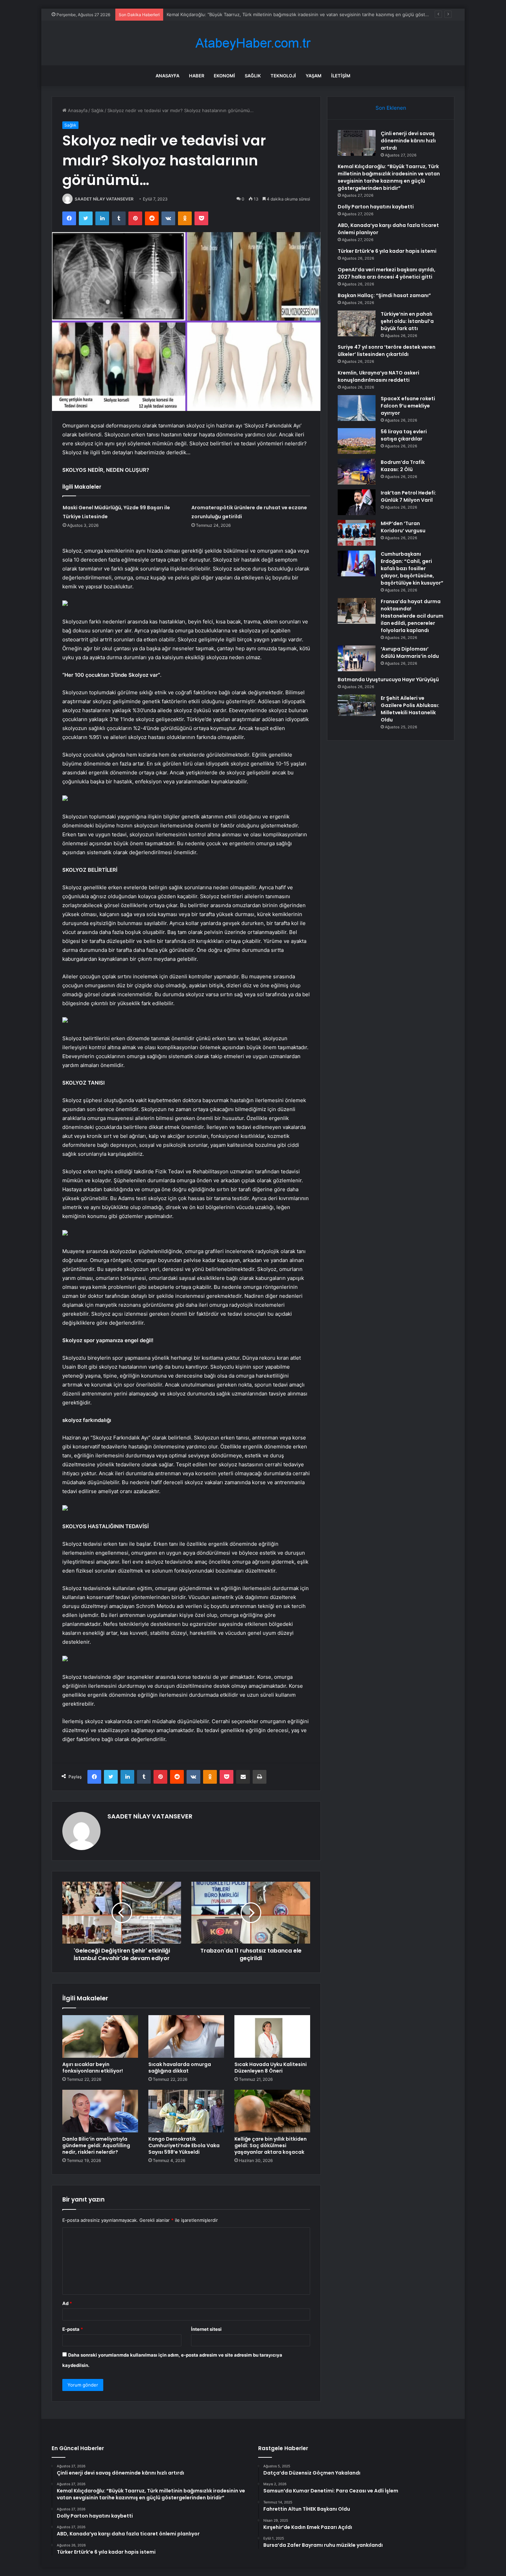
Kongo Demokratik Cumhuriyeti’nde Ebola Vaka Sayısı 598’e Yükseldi (184, 2145)
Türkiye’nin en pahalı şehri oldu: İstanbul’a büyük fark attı (407, 321)
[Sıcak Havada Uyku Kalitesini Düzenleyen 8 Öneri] (272, 2036)
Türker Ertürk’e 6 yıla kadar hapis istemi (387, 251)
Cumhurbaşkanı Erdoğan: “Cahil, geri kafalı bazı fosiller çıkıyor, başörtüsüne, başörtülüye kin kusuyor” (412, 568)
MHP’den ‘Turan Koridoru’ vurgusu (403, 527)
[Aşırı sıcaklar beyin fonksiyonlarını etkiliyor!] (100, 2036)
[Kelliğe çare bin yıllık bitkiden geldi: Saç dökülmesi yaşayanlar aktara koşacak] (272, 2111)
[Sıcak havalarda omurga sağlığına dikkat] (186, 2036)
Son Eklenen (391, 108)
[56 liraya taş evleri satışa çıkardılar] (357, 441)
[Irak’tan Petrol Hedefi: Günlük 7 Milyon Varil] (357, 502)
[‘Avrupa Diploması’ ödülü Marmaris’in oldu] (357, 658)
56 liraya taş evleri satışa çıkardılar (404, 435)
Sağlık (253, 76)
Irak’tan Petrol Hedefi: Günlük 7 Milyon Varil (408, 496)
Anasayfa (167, 76)
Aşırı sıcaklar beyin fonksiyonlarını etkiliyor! (93, 2068)
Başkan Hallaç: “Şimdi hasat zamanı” (384, 295)
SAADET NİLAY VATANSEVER (104, 199)
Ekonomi (224, 76)
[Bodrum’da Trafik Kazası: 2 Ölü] (357, 472)
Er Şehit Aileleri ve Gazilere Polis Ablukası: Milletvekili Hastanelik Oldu (410, 709)
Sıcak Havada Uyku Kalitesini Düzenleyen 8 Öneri (271, 2068)
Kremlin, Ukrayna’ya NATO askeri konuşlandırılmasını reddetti (378, 376)
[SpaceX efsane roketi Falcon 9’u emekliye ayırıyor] (357, 408)
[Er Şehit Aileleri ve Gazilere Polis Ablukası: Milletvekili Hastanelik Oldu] (357, 705)
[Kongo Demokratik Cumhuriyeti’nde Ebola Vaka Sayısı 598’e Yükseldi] (186, 2111)
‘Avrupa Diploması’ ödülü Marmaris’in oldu (410, 653)
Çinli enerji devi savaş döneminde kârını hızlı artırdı (408, 141)
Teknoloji (283, 76)
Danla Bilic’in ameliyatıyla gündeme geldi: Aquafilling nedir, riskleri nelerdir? (96, 2145)
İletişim (341, 76)
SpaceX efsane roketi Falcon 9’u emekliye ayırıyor (408, 406)
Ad (67, 2303)
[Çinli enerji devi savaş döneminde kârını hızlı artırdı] (357, 143)
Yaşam (314, 76)
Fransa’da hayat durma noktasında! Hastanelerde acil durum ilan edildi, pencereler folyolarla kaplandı (412, 616)
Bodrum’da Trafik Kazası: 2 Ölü (403, 466)
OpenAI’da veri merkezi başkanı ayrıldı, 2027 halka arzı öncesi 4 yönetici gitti (387, 273)
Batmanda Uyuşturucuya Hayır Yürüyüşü (388, 680)
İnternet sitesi (206, 2329)
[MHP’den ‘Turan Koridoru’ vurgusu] (357, 533)
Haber (197, 76)
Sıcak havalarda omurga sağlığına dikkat (180, 2068)
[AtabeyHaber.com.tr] (253, 43)
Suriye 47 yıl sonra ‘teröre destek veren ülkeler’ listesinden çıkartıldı (387, 351)
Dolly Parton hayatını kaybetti (198, 14)
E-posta (73, 2329)
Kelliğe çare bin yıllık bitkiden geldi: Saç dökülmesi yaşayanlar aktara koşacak (271, 2145)
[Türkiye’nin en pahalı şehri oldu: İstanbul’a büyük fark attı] (357, 323)
